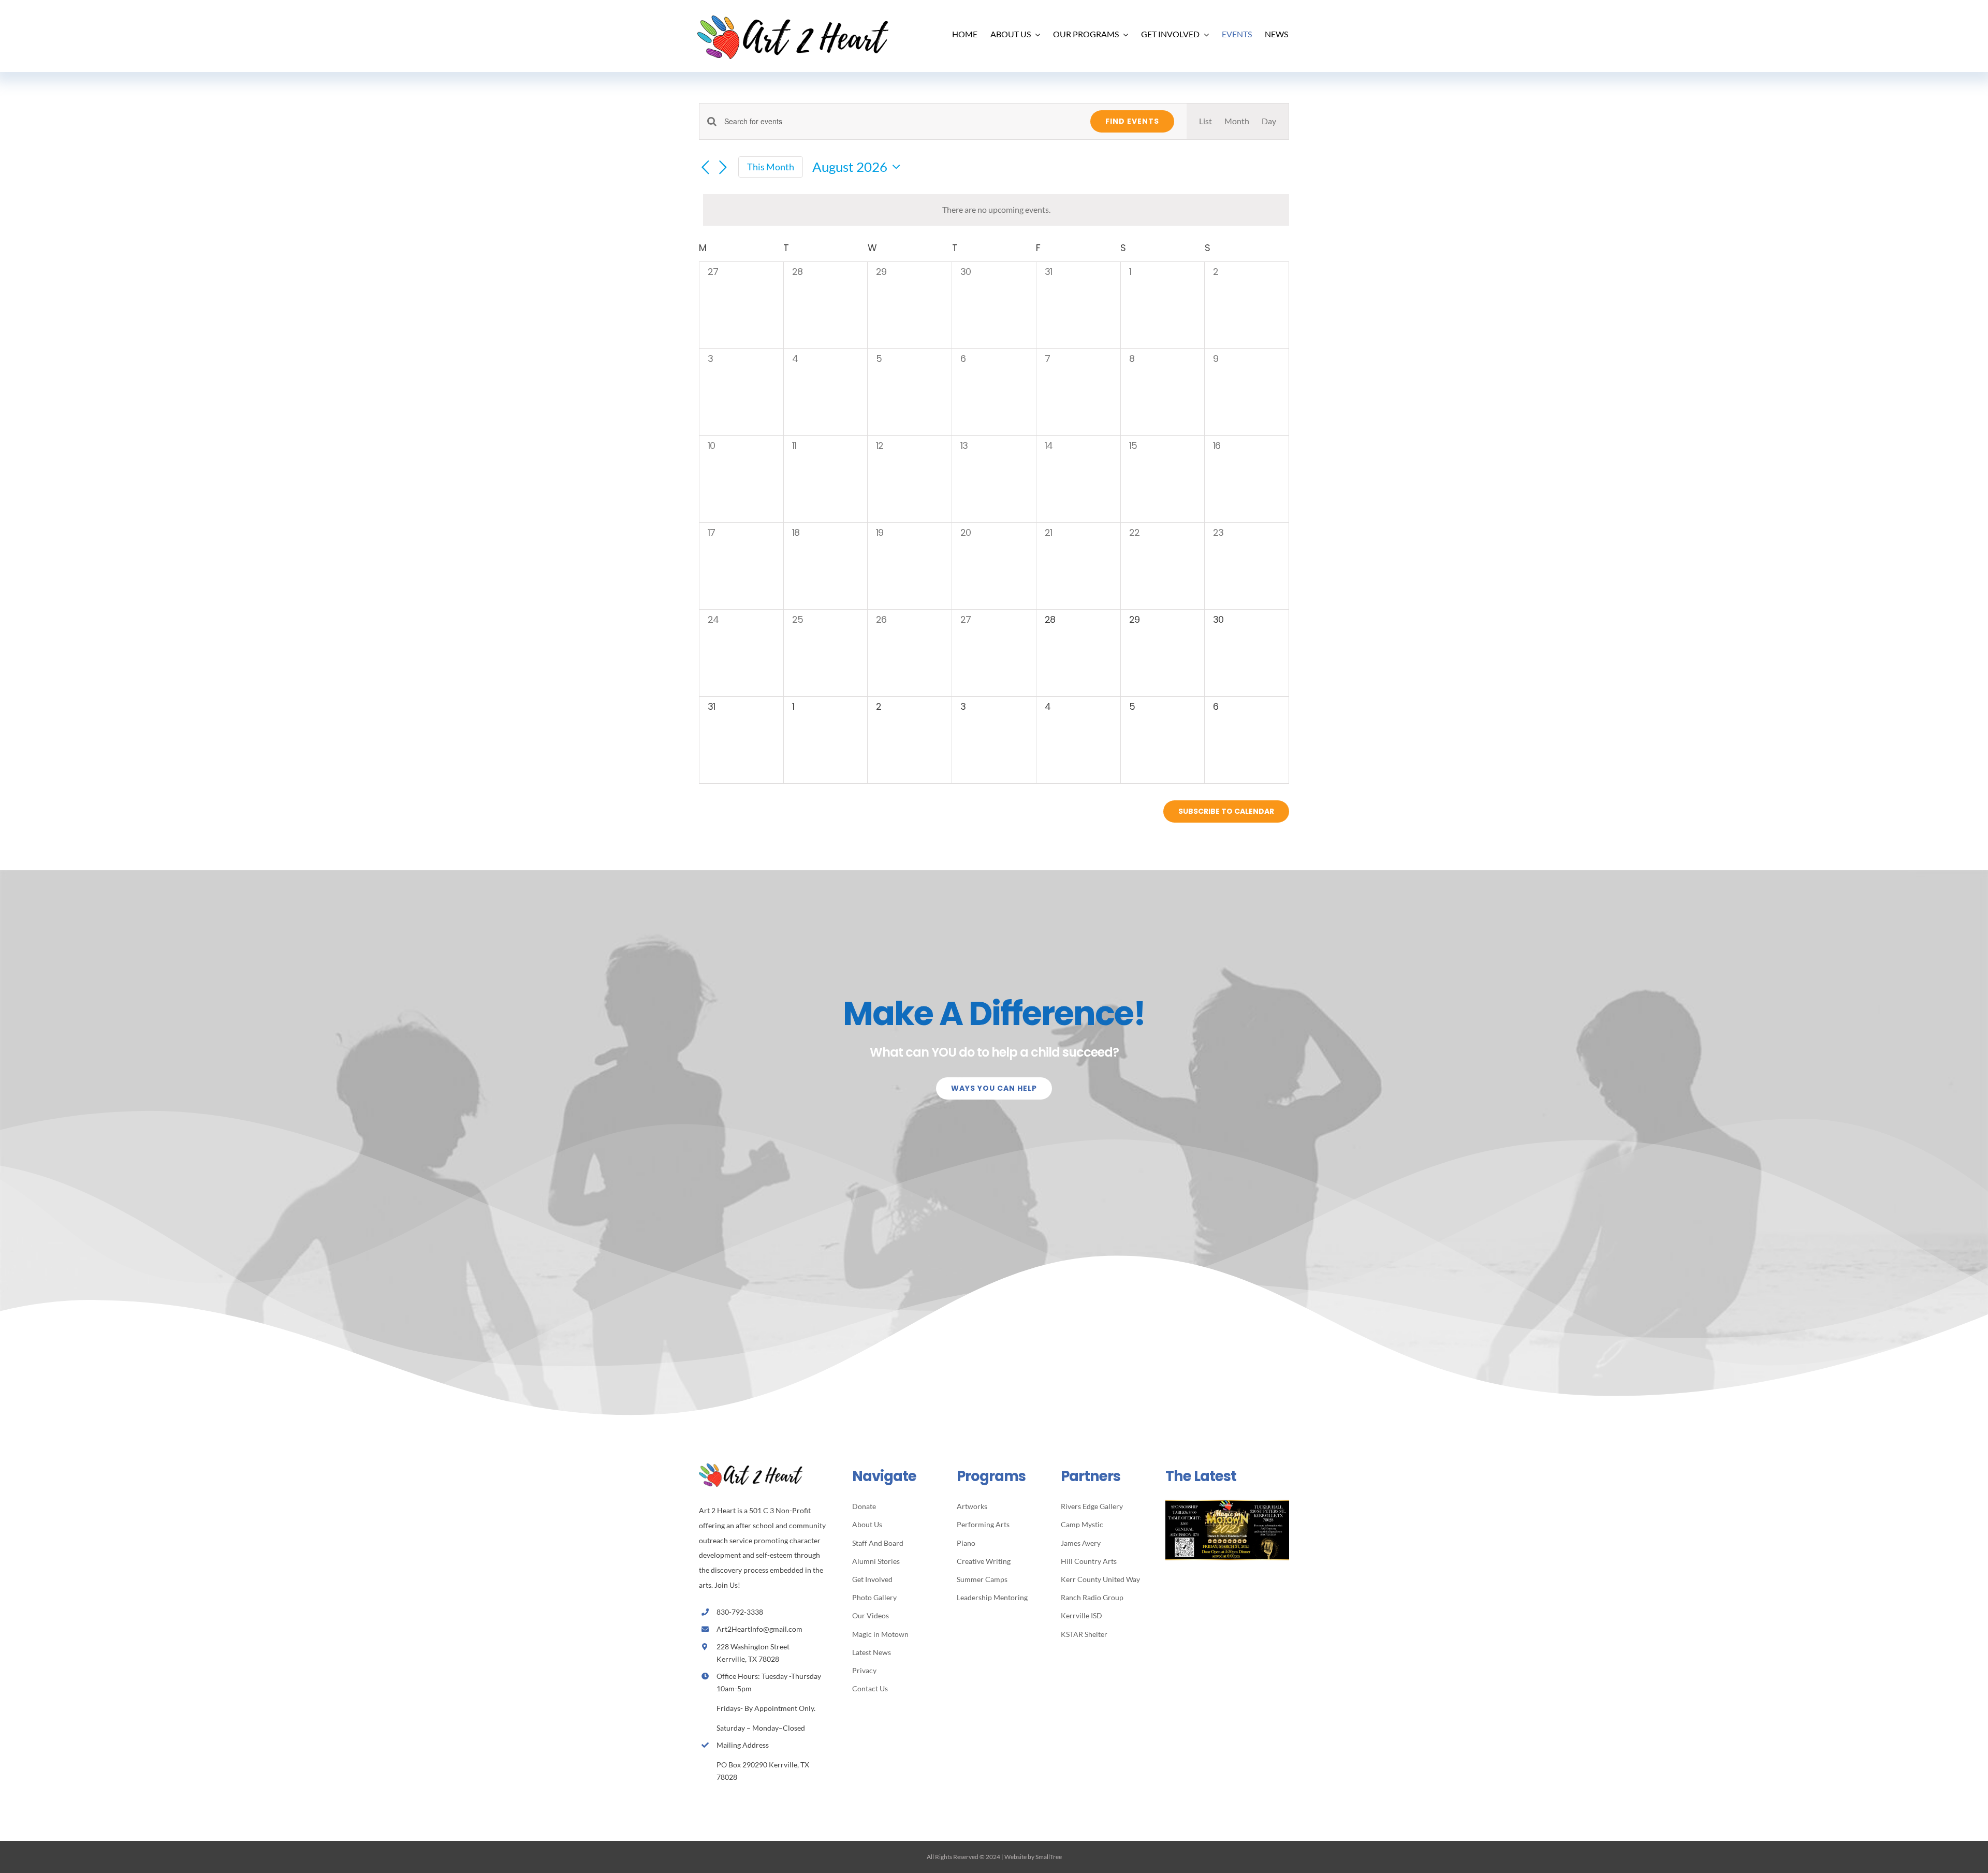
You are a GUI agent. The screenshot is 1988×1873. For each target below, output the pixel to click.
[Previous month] (705, 168)
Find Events (1132, 121)
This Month (771, 167)
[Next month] (723, 168)
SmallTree (1049, 1857)
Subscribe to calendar (1226, 811)
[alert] (996, 210)
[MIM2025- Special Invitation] (1227, 1504)
